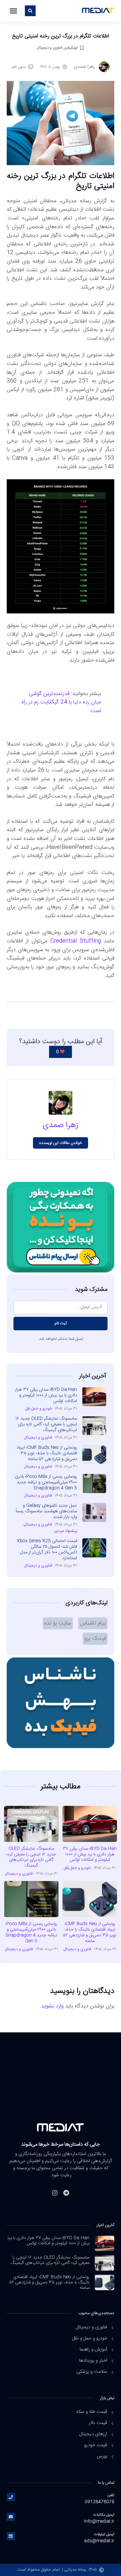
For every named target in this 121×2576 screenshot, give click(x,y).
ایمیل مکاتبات (104, 2515)
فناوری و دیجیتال (49, 48)
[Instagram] (55, 2193)
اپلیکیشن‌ (71, 48)
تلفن (111, 2495)
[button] (13, 11)
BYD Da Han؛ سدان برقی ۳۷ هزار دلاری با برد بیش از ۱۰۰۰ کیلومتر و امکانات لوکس (46, 1395)
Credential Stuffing (76, 941)
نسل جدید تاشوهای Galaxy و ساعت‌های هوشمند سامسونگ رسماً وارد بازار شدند (46, 1511)
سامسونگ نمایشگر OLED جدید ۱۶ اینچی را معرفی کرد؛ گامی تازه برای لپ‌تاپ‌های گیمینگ (46, 1424)
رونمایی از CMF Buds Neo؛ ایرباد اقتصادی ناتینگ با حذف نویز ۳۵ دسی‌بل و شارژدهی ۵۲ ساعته (47, 1453)
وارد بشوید (52, 2006)
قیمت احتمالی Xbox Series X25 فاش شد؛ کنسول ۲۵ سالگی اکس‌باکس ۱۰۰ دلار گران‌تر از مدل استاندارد (47, 1550)
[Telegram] (66, 2193)
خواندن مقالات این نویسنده (61, 1143)
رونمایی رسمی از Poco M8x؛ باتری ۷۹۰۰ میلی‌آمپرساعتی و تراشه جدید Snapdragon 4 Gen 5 (46, 1482)
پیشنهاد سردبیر (66, 1531)
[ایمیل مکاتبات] (11, 2517)
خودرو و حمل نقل (39, 1408)
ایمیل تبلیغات (104, 2534)
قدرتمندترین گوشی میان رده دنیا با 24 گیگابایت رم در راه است (61, 702)
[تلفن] (11, 2497)
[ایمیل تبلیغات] (11, 2536)
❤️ (61, 1052)
